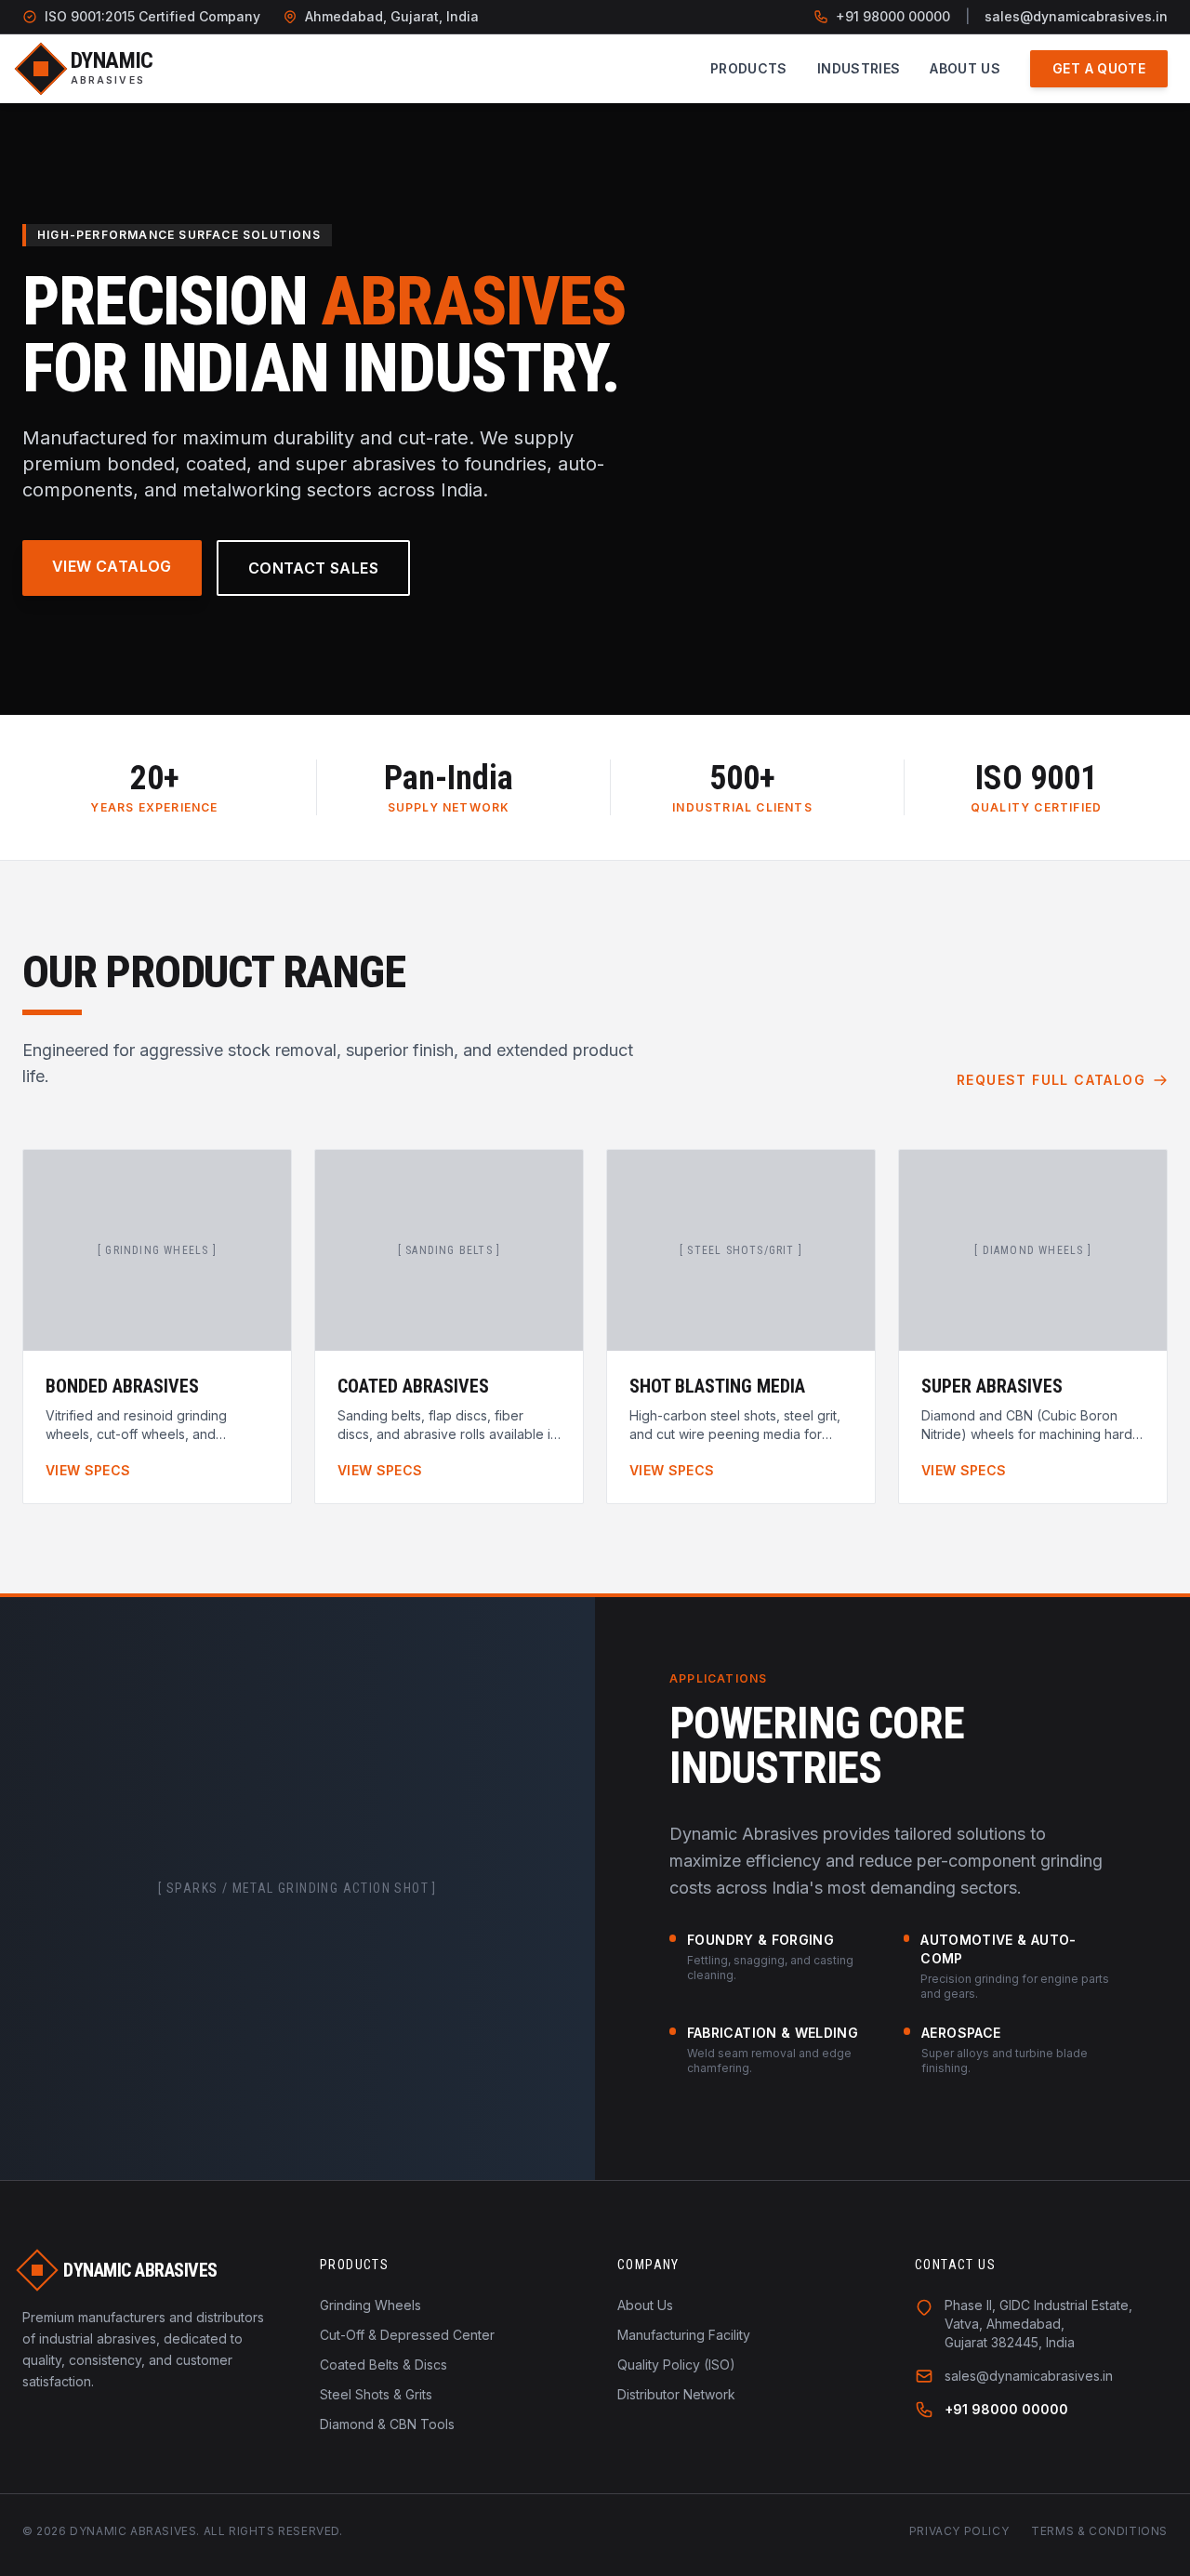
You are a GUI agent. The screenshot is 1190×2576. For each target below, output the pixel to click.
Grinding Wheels (370, 2305)
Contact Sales (313, 568)
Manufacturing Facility (684, 2335)
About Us (965, 68)
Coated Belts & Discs (383, 2365)
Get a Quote (1099, 68)
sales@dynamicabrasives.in (1076, 16)
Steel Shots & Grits (376, 2394)
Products (749, 68)
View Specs (88, 1470)
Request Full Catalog (1051, 1080)
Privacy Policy (959, 2531)
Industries (859, 68)
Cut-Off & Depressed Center (407, 2335)
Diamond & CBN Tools (387, 2424)
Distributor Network (676, 2394)
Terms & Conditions (1099, 2531)
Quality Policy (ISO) (676, 2365)
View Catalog (112, 566)
